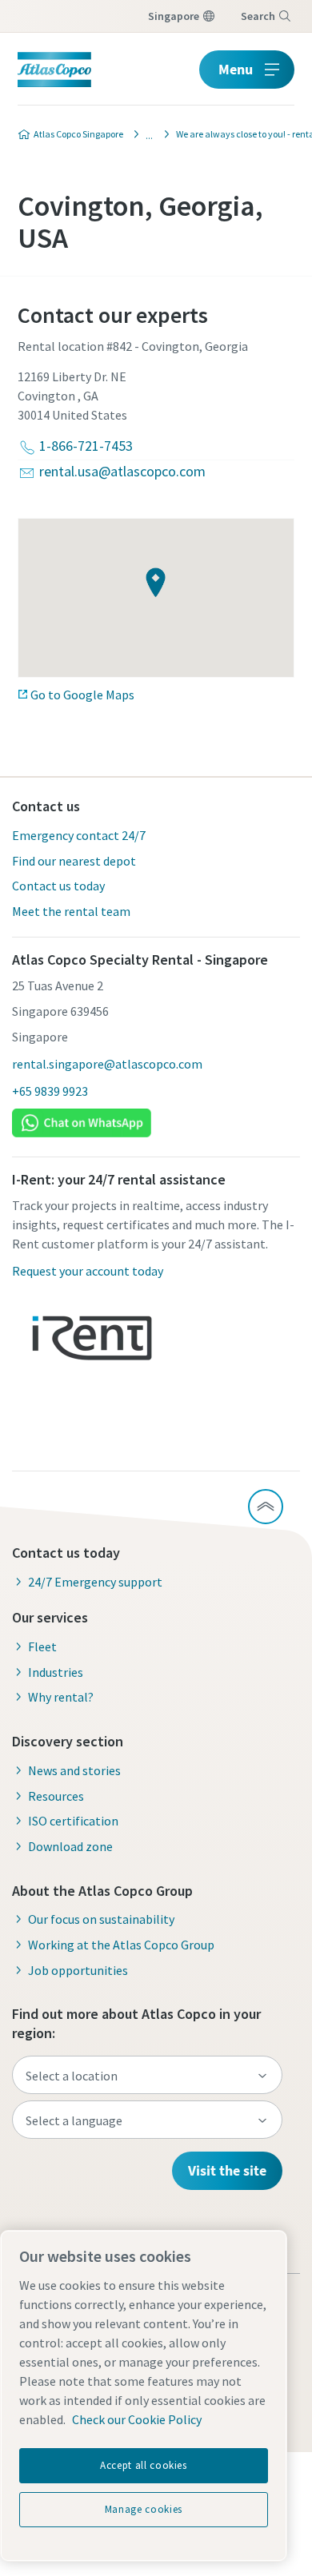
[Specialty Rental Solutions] (145, 134)
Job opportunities (78, 1970)
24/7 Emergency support (95, 1582)
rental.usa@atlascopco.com (122, 471)
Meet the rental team (71, 911)
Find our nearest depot (74, 861)
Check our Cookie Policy (137, 2419)
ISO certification (73, 1821)
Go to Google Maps (82, 695)
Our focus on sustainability (101, 1919)
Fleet (42, 1646)
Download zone (70, 1846)
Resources (56, 1796)
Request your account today (88, 1271)
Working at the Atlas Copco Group (121, 1945)
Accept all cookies (144, 2465)
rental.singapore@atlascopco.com (107, 1064)
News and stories (74, 1770)
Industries (56, 1672)
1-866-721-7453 (86, 446)
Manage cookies (144, 2509)
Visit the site (227, 2170)
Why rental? (61, 1697)
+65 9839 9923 (50, 1091)
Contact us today (58, 886)
